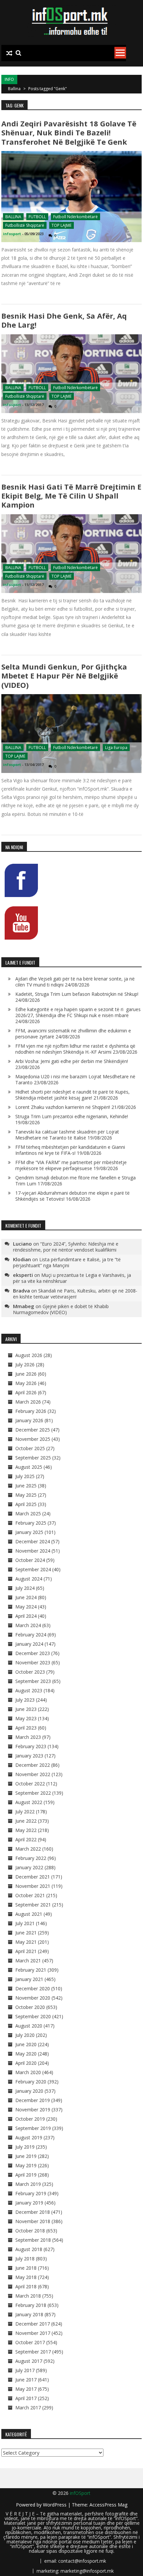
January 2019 (29, 2203)
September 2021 (33, 1905)
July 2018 (25, 2259)
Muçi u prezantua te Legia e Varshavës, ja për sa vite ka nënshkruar (72, 1278)
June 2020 (26, 2044)
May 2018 (26, 2277)
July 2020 (25, 2035)
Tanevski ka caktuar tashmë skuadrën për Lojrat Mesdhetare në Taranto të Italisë (67, 1135)
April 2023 (26, 1728)
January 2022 (29, 1867)
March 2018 (28, 2296)
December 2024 (33, 1541)
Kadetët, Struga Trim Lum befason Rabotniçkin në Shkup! (77, 994)
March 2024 (28, 1625)
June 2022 (26, 1821)
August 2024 (29, 1579)
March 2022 (28, 1849)
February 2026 (31, 1411)
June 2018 (26, 2268)
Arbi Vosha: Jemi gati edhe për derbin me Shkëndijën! (72, 1061)
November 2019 (33, 2110)
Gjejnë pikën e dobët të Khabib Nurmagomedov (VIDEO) (61, 1309)
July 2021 (25, 1923)
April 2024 (26, 1616)
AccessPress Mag (108, 2505)
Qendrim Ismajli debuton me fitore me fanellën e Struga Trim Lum (75, 1181)
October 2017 (30, 2342)
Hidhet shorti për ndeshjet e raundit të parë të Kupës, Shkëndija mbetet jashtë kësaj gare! (72, 1095)
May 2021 (26, 1942)
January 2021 (29, 1979)
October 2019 (30, 2119)
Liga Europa (116, 748)
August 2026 (29, 1355)
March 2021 (28, 1961)
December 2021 (33, 1877)
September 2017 (33, 2352)
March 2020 (28, 2072)
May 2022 (26, 1830)
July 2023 (25, 1700)
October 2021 (30, 1895)
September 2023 (33, 1681)
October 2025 (30, 1448)
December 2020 (33, 1988)
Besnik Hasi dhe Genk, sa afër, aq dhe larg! (64, 320)
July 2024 (25, 1588)
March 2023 (28, 1737)
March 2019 (28, 2184)
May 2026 (26, 1383)
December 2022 (33, 1765)
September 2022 (33, 1793)
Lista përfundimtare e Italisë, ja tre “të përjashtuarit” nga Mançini (67, 1262)
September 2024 (33, 1569)
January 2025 (29, 1532)
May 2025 (26, 1495)
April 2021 (26, 1951)
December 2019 (33, 2100)
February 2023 (31, 1746)
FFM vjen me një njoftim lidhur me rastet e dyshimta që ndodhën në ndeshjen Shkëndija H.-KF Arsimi (75, 1049)
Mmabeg (24, 1306)
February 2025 (31, 1523)
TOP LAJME (62, 225)
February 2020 (31, 2082)
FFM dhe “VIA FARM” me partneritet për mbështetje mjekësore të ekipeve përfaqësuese (71, 1165)
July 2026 (25, 1364)
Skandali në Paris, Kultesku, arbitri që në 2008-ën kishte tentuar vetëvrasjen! (75, 1294)
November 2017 (33, 2333)
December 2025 (33, 1430)
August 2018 (29, 2249)
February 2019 (31, 2193)
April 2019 (26, 2175)
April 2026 (26, 1392)
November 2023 (33, 1663)
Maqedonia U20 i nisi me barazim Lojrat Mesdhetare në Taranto (75, 1079)
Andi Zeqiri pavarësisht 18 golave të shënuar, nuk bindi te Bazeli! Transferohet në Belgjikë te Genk (69, 133)
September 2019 (33, 2128)
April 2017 (26, 2398)
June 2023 (26, 1709)
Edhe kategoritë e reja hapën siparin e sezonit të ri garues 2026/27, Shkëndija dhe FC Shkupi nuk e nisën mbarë (78, 1012)
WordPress (55, 2505)
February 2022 (31, 1858)
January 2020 (29, 2091)
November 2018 (33, 2221)
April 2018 (26, 2286)
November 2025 (33, 1439)
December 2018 (33, 2212)
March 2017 (28, 2408)
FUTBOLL (37, 217)
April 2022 (26, 1839)
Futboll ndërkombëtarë (75, 217)
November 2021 (33, 1886)
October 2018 (30, 2231)
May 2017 (26, 2389)
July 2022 (25, 1812)
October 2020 (30, 2007)
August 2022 (29, 1802)
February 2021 (31, 1970)
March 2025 (28, 1514)
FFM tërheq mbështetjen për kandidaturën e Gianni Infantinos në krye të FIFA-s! (70, 1150)
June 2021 (26, 1933)
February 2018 (31, 2305)
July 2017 (25, 2370)
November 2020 (33, 1998)
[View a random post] (9, 53)
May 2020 (26, 2054)
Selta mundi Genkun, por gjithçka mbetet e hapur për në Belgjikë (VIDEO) (64, 676)
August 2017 (29, 2361)
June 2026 (26, 1374)
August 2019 (29, 2137)
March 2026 (28, 1402)
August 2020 (29, 2026)
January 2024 (29, 1644)
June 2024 (26, 1597)
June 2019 (26, 2156)
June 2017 (26, 2380)
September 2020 (33, 2016)
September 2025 (33, 1458)
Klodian (22, 1259)
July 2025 (25, 1476)
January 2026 (29, 1420)
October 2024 (30, 1560)
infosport (12, 234)
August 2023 (29, 1690)
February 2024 (31, 1635)
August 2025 (29, 1467)
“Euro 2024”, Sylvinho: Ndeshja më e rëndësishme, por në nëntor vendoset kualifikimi (66, 1247)
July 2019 (25, 2147)
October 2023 (30, 1672)
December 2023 (33, 1653)
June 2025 (26, 1486)
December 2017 (33, 2324)
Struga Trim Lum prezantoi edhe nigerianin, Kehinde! (72, 1116)
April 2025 (26, 1504)
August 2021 (29, 1914)
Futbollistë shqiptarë (25, 225)
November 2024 (33, 1551)
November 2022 (33, 1774)
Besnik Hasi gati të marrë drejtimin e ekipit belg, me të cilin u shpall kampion (71, 496)
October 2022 (30, 1784)
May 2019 (26, 2165)
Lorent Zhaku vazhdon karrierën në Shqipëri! (63, 1107)
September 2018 (33, 2240)
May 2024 (26, 1607)
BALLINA (13, 217)
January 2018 (29, 2314)
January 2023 (29, 1756)
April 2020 (26, 2063)
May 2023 (26, 1718)
